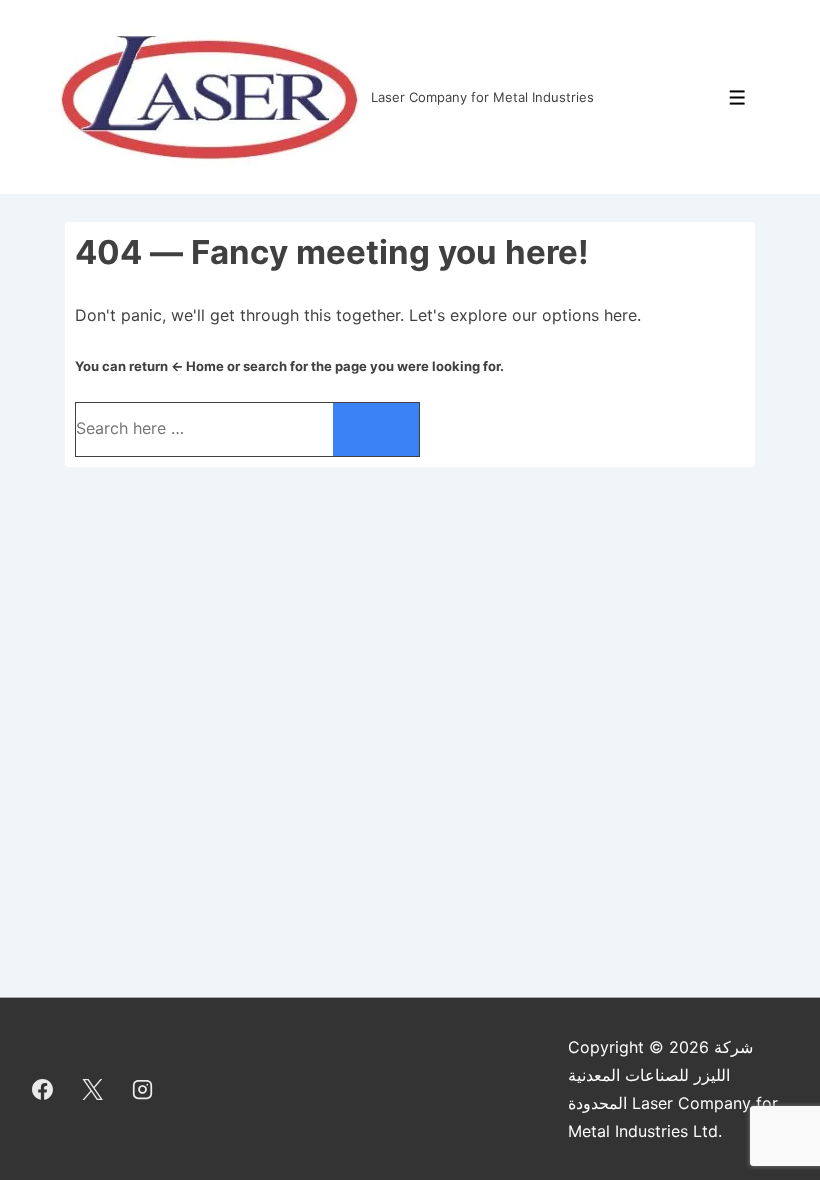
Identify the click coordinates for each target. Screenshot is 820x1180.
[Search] (376, 429)
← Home (197, 366)
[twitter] (93, 1089)
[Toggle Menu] (737, 97)
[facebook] (43, 1089)
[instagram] (143, 1089)
